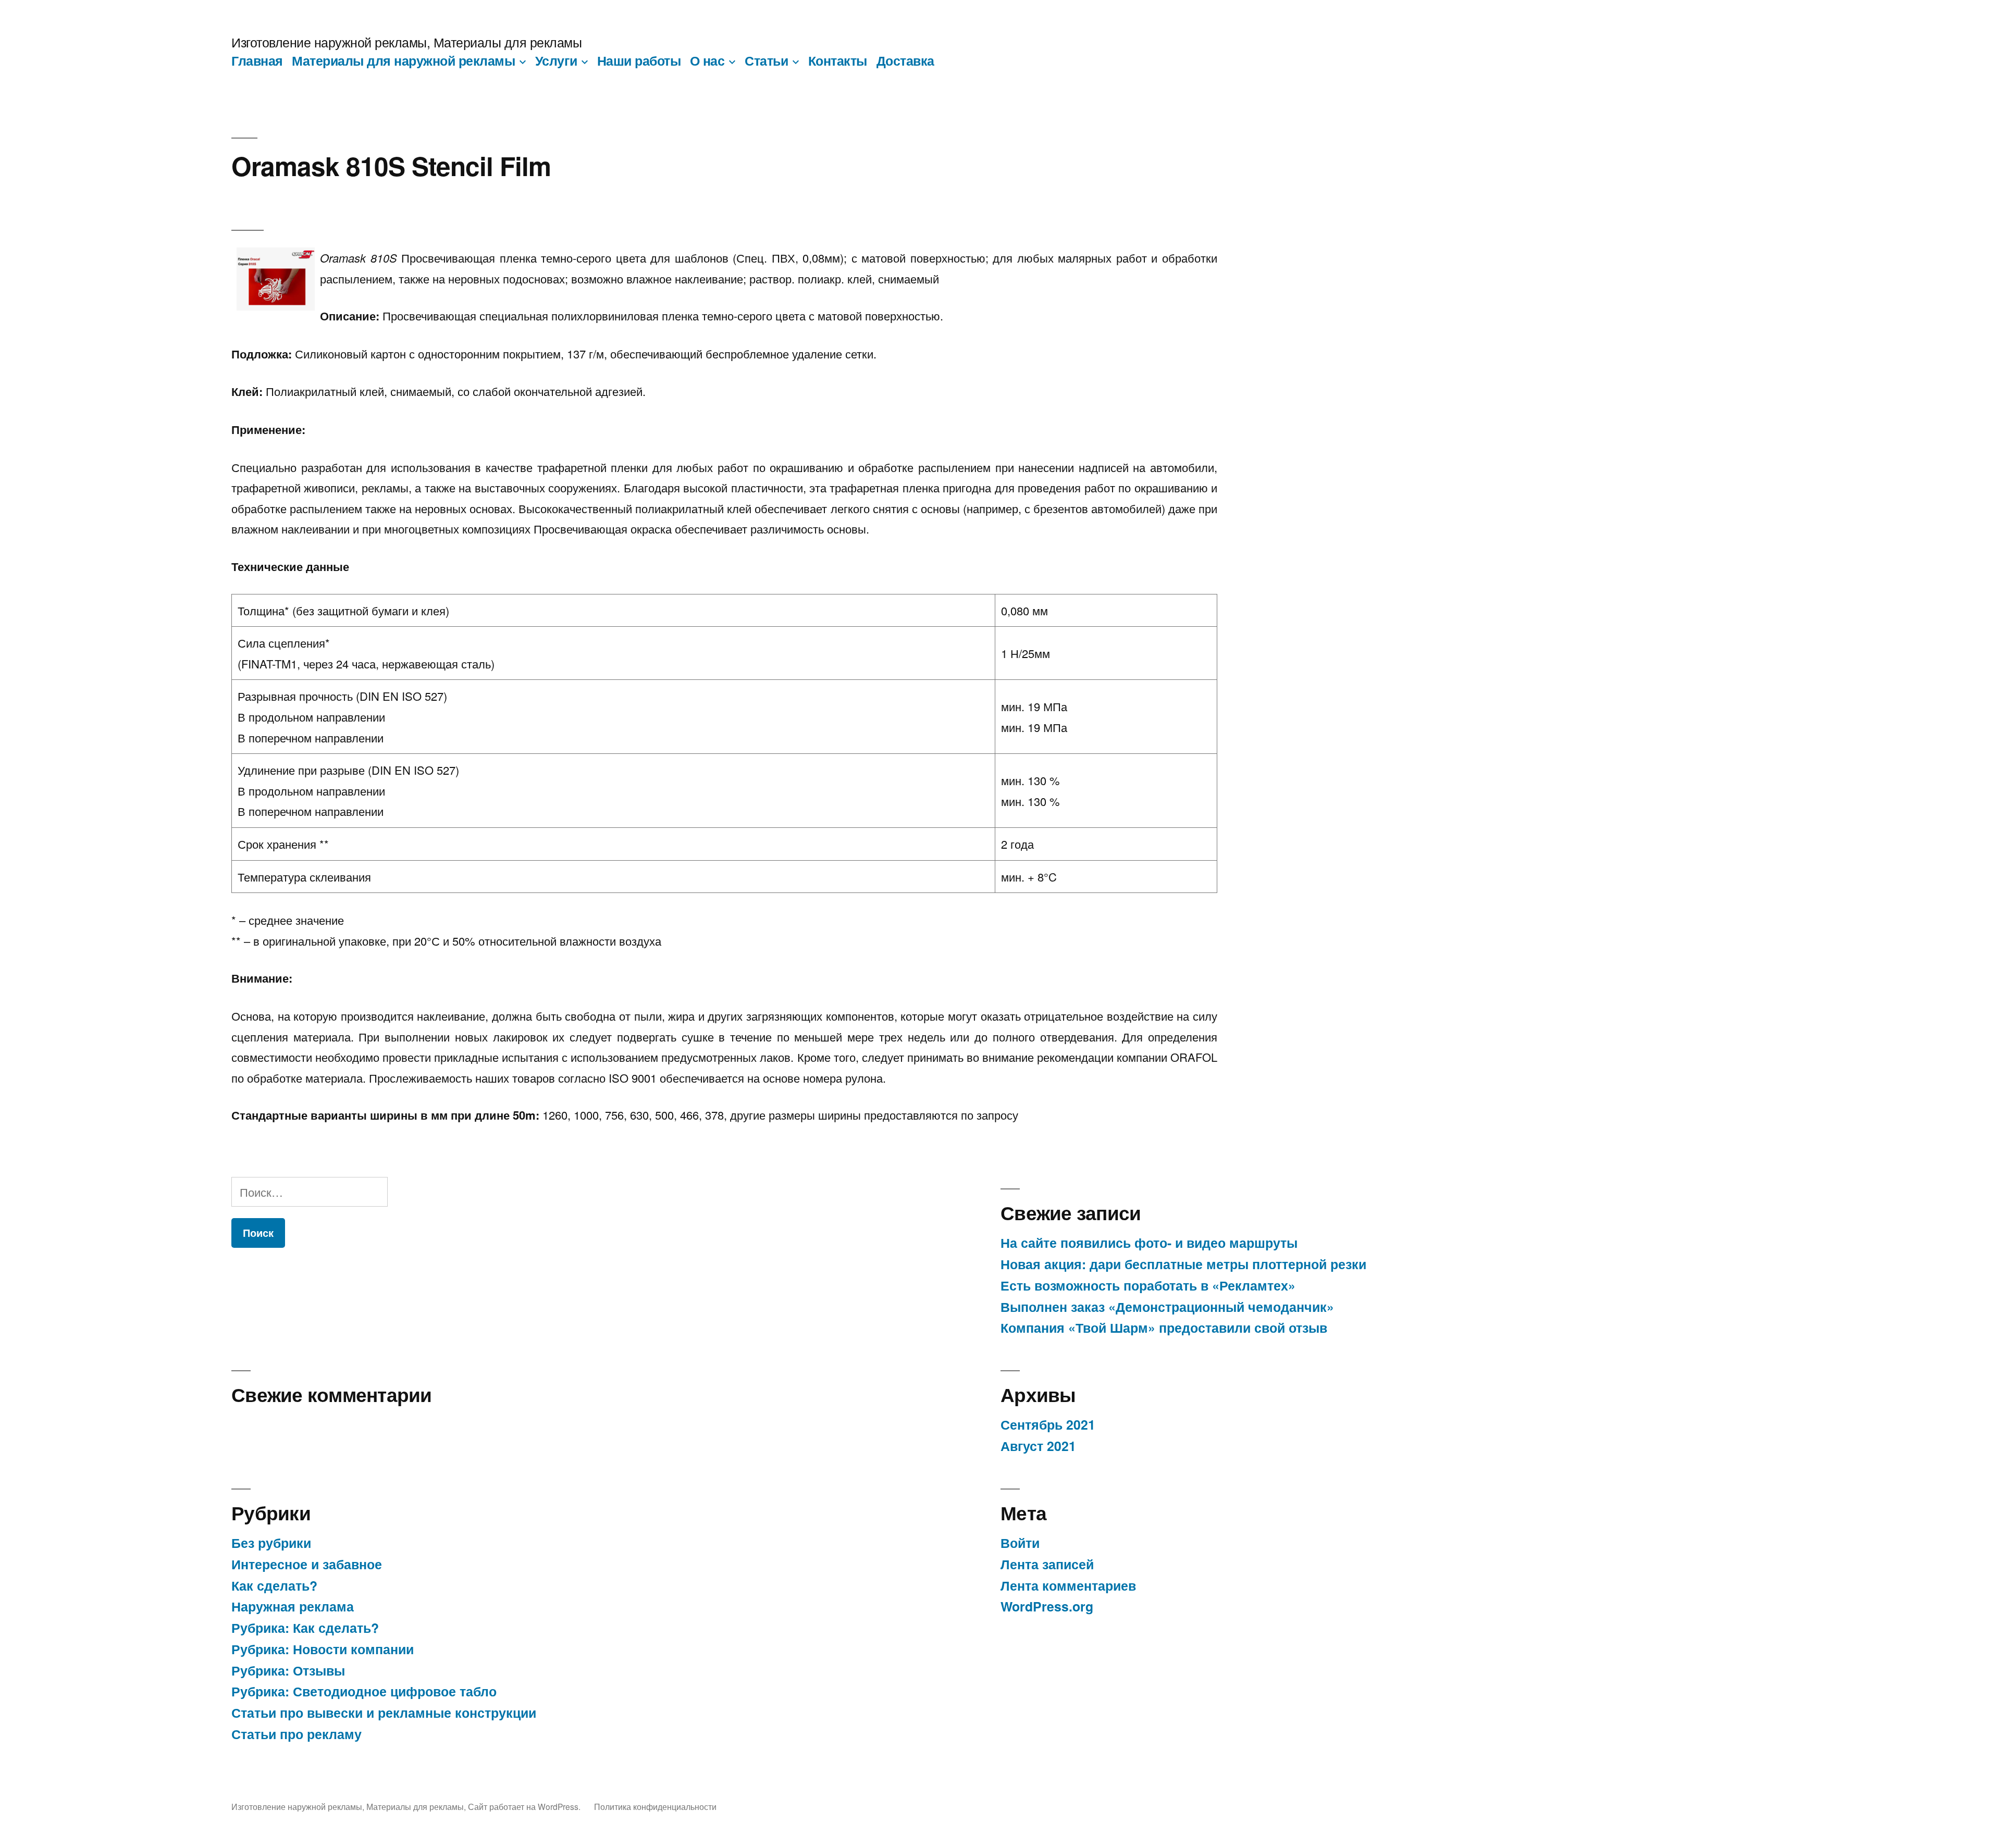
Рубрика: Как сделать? (305, 1628)
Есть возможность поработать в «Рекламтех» (1148, 1285)
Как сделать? (274, 1585)
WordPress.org (1047, 1606)
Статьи (766, 60)
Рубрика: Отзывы (288, 1670)
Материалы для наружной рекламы (403, 60)
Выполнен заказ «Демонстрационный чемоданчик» (1167, 1307)
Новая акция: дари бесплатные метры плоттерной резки (1183, 1264)
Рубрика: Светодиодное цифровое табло (364, 1691)
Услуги (556, 60)
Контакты (838, 60)
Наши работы (639, 60)
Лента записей (1047, 1564)
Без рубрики (271, 1543)
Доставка (905, 60)
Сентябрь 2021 (1048, 1424)
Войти (1020, 1543)
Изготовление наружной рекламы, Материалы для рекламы (406, 42)
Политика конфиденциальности (655, 1806)
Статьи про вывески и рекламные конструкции (384, 1713)
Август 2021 (1038, 1446)
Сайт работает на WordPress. (525, 1806)
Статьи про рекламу (297, 1734)
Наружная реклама (293, 1606)
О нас (707, 60)
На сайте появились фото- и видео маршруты (1149, 1243)
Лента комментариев (1068, 1585)
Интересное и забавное (307, 1564)
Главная (257, 60)
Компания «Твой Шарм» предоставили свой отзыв (1164, 1328)
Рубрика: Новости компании (323, 1649)
